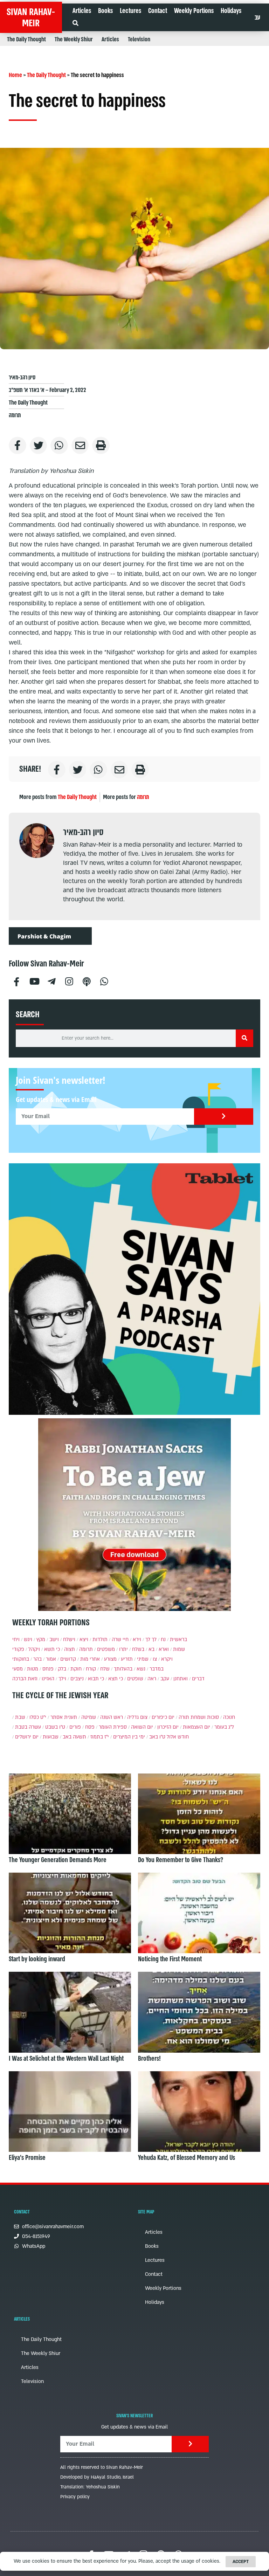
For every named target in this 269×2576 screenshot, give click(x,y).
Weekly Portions (194, 11)
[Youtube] (34, 981)
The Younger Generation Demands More (58, 1860)
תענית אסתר (64, 1717)
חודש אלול (178, 1737)
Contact (158, 11)
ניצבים (77, 1679)
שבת (20, 1717)
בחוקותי (21, 1659)
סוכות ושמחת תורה (199, 1717)
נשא (141, 1669)
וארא (164, 1649)
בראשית (178, 1640)
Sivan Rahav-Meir (31, 18)
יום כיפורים (163, 1717)
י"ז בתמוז (100, 1737)
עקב (165, 1679)
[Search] (244, 1038)
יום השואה (142, 1727)
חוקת (76, 1669)
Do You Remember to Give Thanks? (181, 1860)
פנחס (48, 1669)
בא (151, 1649)
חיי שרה (120, 1640)
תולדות (100, 1640)
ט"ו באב (157, 1737)
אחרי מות (90, 1659)
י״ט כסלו (38, 1717)
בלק (62, 1669)
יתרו (123, 1649)
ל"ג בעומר (224, 1727)
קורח (91, 1669)
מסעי (18, 1669)
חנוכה (229, 1717)
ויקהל (34, 1649)
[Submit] (224, 1117)
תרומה (15, 415)
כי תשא (52, 1649)
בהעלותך (123, 1669)
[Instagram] (69, 981)
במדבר (157, 1669)
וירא (137, 1640)
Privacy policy (75, 2497)
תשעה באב (74, 1737)
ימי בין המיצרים (129, 1737)
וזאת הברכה (25, 1679)
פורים (75, 1727)
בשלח (138, 1649)
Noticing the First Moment (170, 1959)
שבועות (51, 1737)
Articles (82, 11)
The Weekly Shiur (74, 39)
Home (15, 75)
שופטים (135, 1679)
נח (163, 1640)
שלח (105, 1669)
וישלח (69, 1640)
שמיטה (89, 1717)
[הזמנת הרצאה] (134, 1289)
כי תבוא (96, 1679)
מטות (33, 1669)
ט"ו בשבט (55, 1727)
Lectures (130, 11)
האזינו (48, 1679)
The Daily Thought (26, 39)
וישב (54, 1640)
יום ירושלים (27, 1737)
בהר (37, 1659)
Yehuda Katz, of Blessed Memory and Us (187, 2158)
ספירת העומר (113, 1727)
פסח (90, 1727)
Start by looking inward (37, 1959)
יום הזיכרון (168, 1727)
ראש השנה (112, 1717)
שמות (179, 1649)
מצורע (110, 1659)
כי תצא (116, 1679)
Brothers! (149, 2059)
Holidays (231, 11)
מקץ (41, 1640)
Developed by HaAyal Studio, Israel (97, 2477)
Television (139, 39)
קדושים (68, 1659)
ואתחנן (181, 1679)
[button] (75, 23)
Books (105, 11)
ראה (152, 1679)
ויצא (84, 1640)
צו (155, 1659)
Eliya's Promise (27, 2158)
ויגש (28, 1640)
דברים (198, 1679)
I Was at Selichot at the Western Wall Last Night (66, 2059)
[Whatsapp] (104, 981)
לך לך (151, 1640)
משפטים (106, 1649)
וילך (62, 1679)
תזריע (127, 1659)
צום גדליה (137, 1717)
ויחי (16, 1640)
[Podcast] (87, 981)
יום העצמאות (196, 1727)
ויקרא (167, 1659)
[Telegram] (51, 981)
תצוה (70, 1649)
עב (257, 18)
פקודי (18, 1649)
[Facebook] (16, 981)
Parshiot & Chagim (44, 936)
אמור (51, 1659)
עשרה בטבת (28, 1727)
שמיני (143, 1659)
